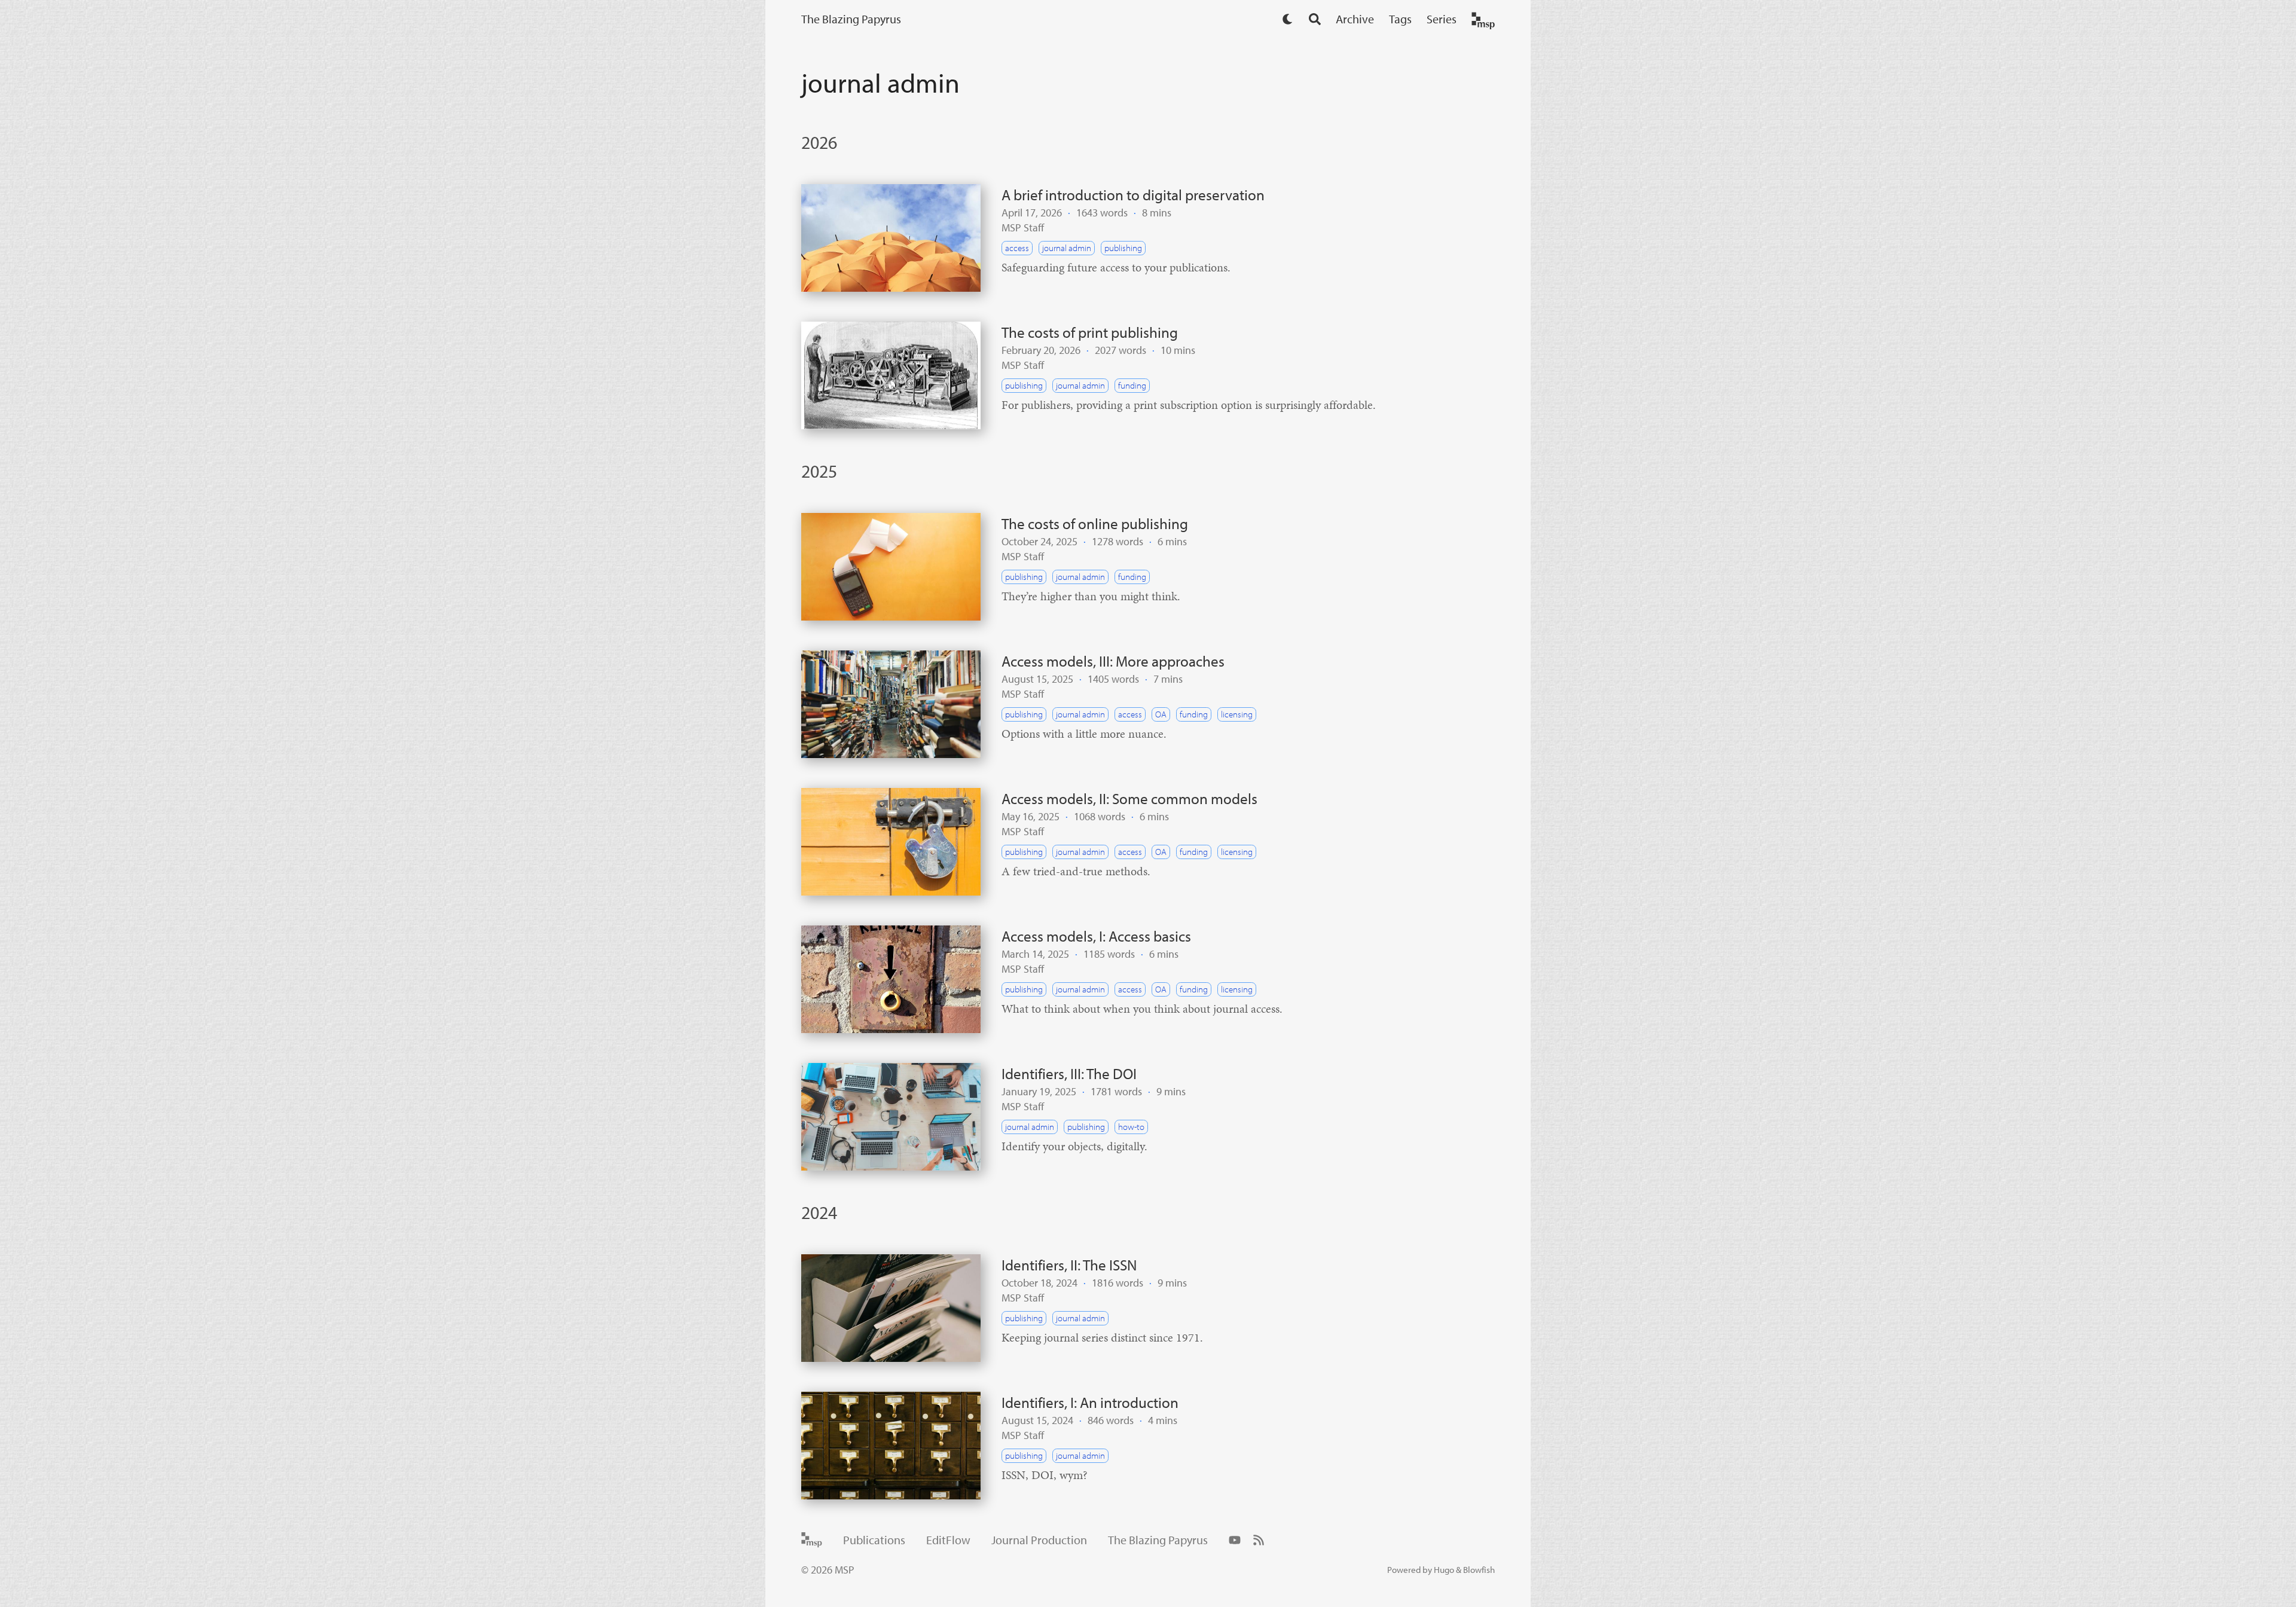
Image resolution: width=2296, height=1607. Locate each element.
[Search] (1315, 19)
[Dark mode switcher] (1288, 19)
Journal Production (1039, 1540)
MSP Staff (1023, 227)
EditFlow (948, 1540)
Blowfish (1479, 1570)
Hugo (1444, 1570)
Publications (874, 1540)
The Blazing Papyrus (851, 19)
